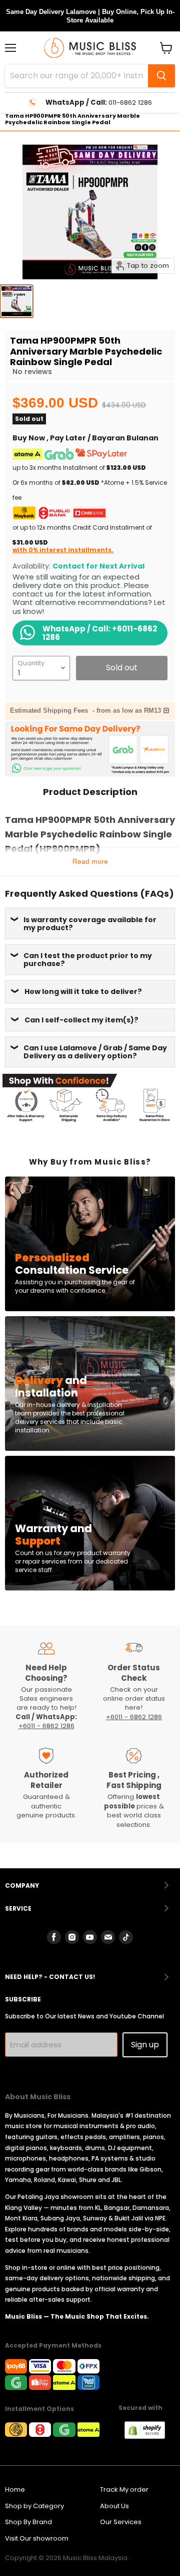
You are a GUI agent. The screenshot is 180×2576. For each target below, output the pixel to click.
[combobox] (76, 76)
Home (15, 2489)
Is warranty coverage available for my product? (90, 924)
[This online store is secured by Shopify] (150, 2436)
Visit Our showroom (37, 2538)
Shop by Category (34, 2506)
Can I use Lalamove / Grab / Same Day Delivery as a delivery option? (95, 1052)
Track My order (124, 2489)
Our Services (121, 2522)
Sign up (145, 2045)
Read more (90, 861)
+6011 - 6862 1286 (46, 1726)
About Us (114, 2506)
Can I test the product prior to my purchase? (88, 960)
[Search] (161, 76)
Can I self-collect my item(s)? (81, 1020)
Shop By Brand (28, 2522)
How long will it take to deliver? (83, 991)
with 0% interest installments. (63, 550)
